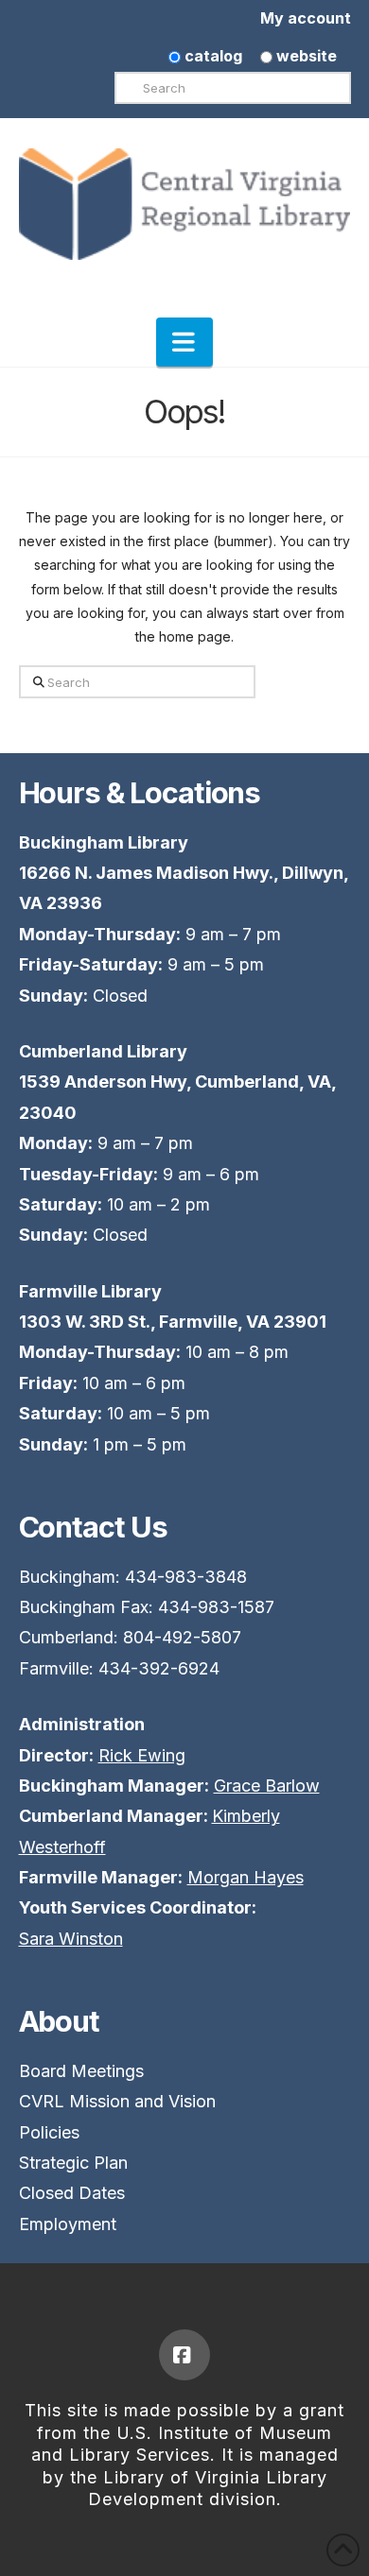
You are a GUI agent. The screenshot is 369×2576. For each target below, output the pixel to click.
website (305, 56)
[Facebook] (184, 2355)
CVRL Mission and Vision (117, 2101)
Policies (49, 2132)
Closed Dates (72, 2193)
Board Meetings (81, 2071)
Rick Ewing (142, 1755)
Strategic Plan (73, 2163)
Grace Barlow (267, 1786)
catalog (211, 56)
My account (306, 18)
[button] (184, 342)
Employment (68, 2224)
